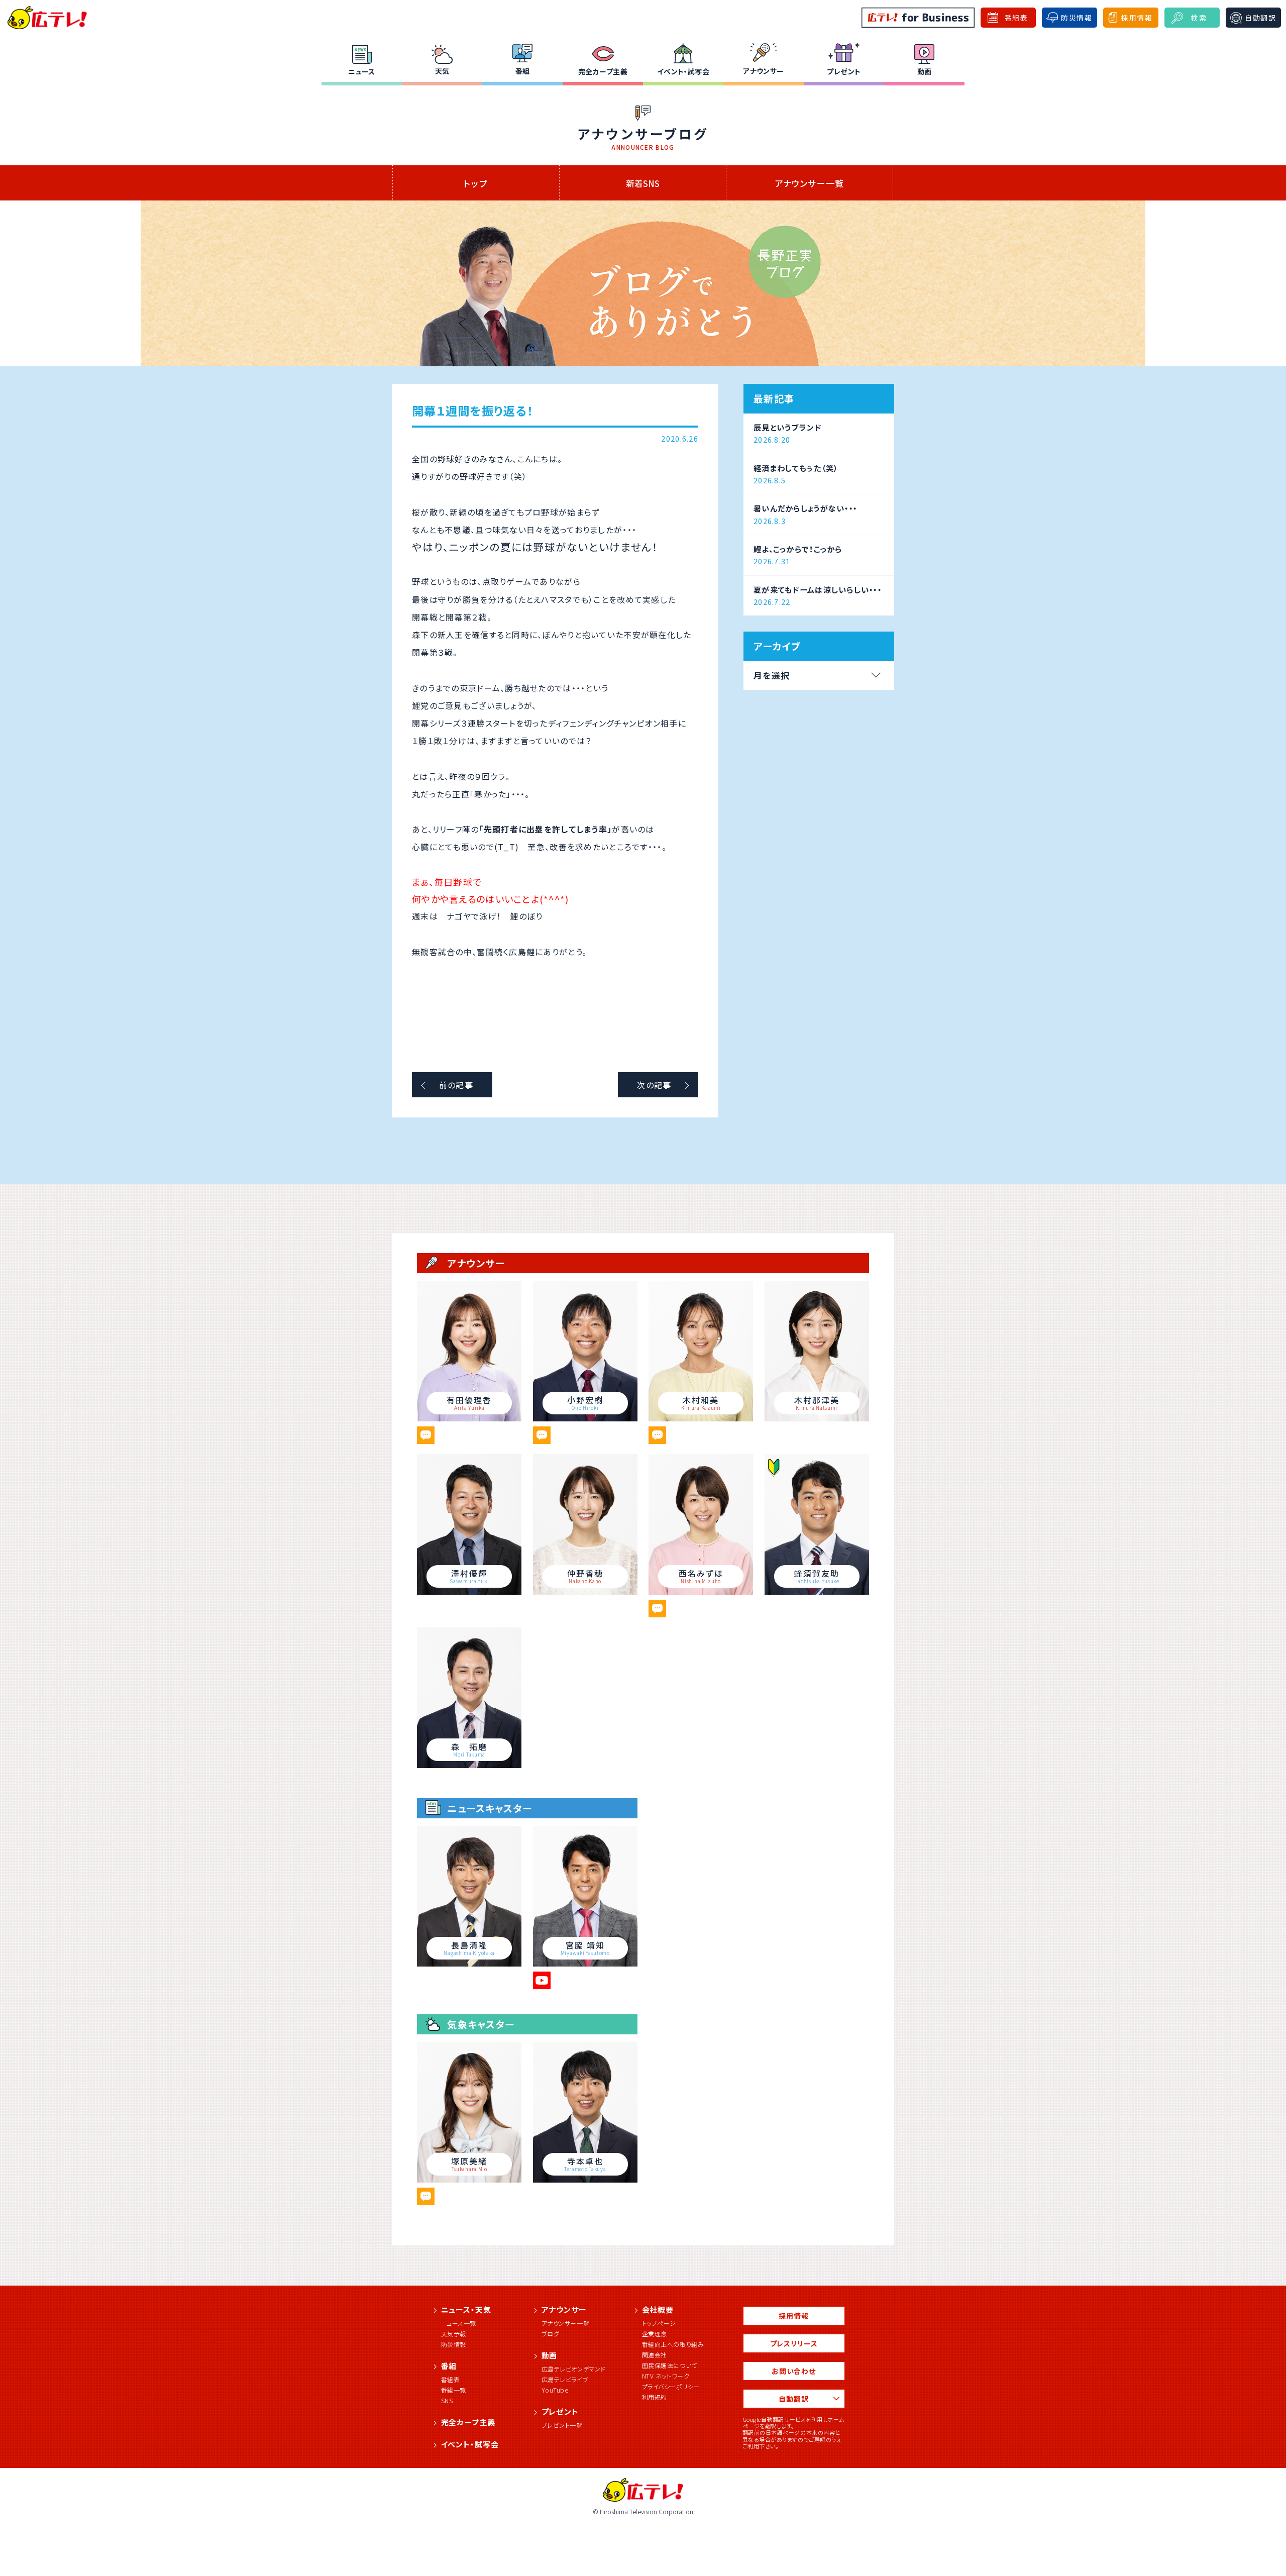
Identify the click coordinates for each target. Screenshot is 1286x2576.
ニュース (362, 71)
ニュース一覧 (459, 2323)
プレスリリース (794, 2343)
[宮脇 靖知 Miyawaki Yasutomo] (585, 1963)
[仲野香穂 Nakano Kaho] (585, 1591)
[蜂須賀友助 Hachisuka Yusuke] (817, 1591)
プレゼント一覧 (562, 2425)
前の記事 (456, 1085)
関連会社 (655, 2355)
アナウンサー (764, 71)
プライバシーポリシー (671, 2386)
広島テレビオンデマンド (574, 2369)
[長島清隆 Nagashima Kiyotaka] (469, 1963)
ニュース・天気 (466, 2309)
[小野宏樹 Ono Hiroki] (585, 1418)
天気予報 (454, 2334)
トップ (476, 183)
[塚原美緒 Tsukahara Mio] (469, 2179)
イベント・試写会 (683, 71)
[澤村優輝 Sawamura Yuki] (469, 1591)
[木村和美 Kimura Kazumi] (701, 1418)
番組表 (451, 2379)
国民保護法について (670, 2365)
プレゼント (844, 71)
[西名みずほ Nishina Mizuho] (701, 1591)
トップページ (659, 2323)
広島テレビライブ (565, 2379)
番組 (523, 71)
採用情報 (793, 2316)
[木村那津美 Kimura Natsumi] (817, 1418)
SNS (447, 2400)
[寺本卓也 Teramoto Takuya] (585, 2179)
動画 (925, 71)
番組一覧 (454, 2390)
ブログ (551, 2334)
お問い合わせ (794, 2371)
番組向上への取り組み (673, 2344)
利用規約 (655, 2397)
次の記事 (654, 1085)
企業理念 (655, 2334)
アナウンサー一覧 (810, 183)
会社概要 (658, 2309)
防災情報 (454, 2344)
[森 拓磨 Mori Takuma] (469, 1765)
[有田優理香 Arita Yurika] (469, 1418)
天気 (442, 71)
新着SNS (643, 183)
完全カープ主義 (603, 71)
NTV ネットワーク (666, 2376)
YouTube (555, 2390)
